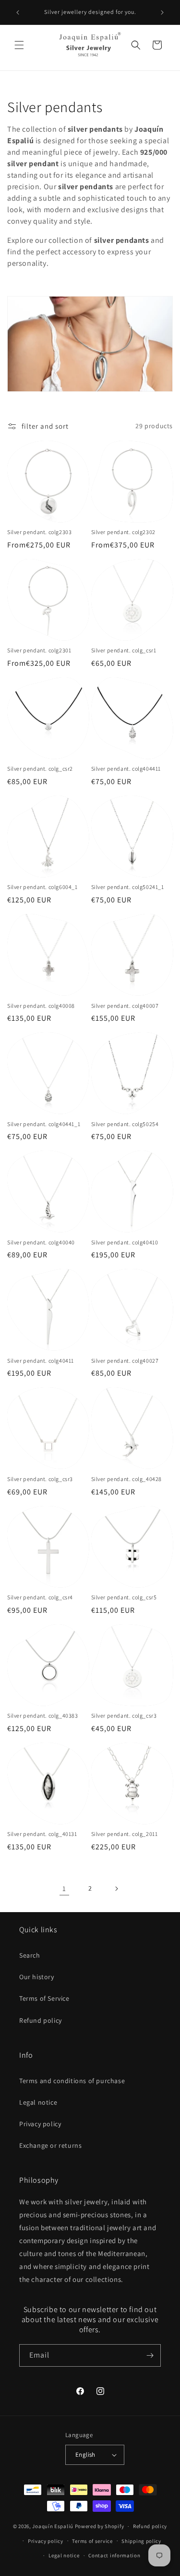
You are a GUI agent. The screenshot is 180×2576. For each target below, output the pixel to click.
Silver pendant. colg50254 (125, 1124)
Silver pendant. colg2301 (39, 650)
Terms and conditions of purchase (72, 2081)
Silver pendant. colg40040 (41, 1242)
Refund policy (41, 2020)
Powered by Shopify (100, 2526)
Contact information (114, 2555)
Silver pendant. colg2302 (123, 532)
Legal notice (38, 2102)
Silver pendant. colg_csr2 (40, 769)
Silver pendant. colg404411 (126, 769)
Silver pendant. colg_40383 (43, 1715)
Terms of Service (44, 1998)
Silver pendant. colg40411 (41, 1361)
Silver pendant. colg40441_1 (44, 1124)
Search (30, 1955)
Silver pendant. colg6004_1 (42, 887)
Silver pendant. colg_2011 (125, 1834)
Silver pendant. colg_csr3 (40, 1479)
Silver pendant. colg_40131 (42, 1834)
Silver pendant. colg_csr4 (40, 1597)
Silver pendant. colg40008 (41, 1006)
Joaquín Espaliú (53, 2526)
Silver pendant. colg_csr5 (124, 1597)
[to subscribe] (150, 2355)
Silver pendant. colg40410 (125, 1242)
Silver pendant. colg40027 (125, 1361)
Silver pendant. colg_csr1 (124, 650)
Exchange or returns (50, 2145)
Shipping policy (141, 2541)
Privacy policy (40, 2124)
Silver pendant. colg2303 (39, 532)
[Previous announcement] (18, 12)
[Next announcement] (162, 12)
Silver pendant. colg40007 (125, 1006)
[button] (19, 45)
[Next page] (116, 1889)
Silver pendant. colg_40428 (127, 1479)
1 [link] (64, 1888)
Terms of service (92, 2541)
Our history (37, 1977)
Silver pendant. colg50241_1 (128, 887)
